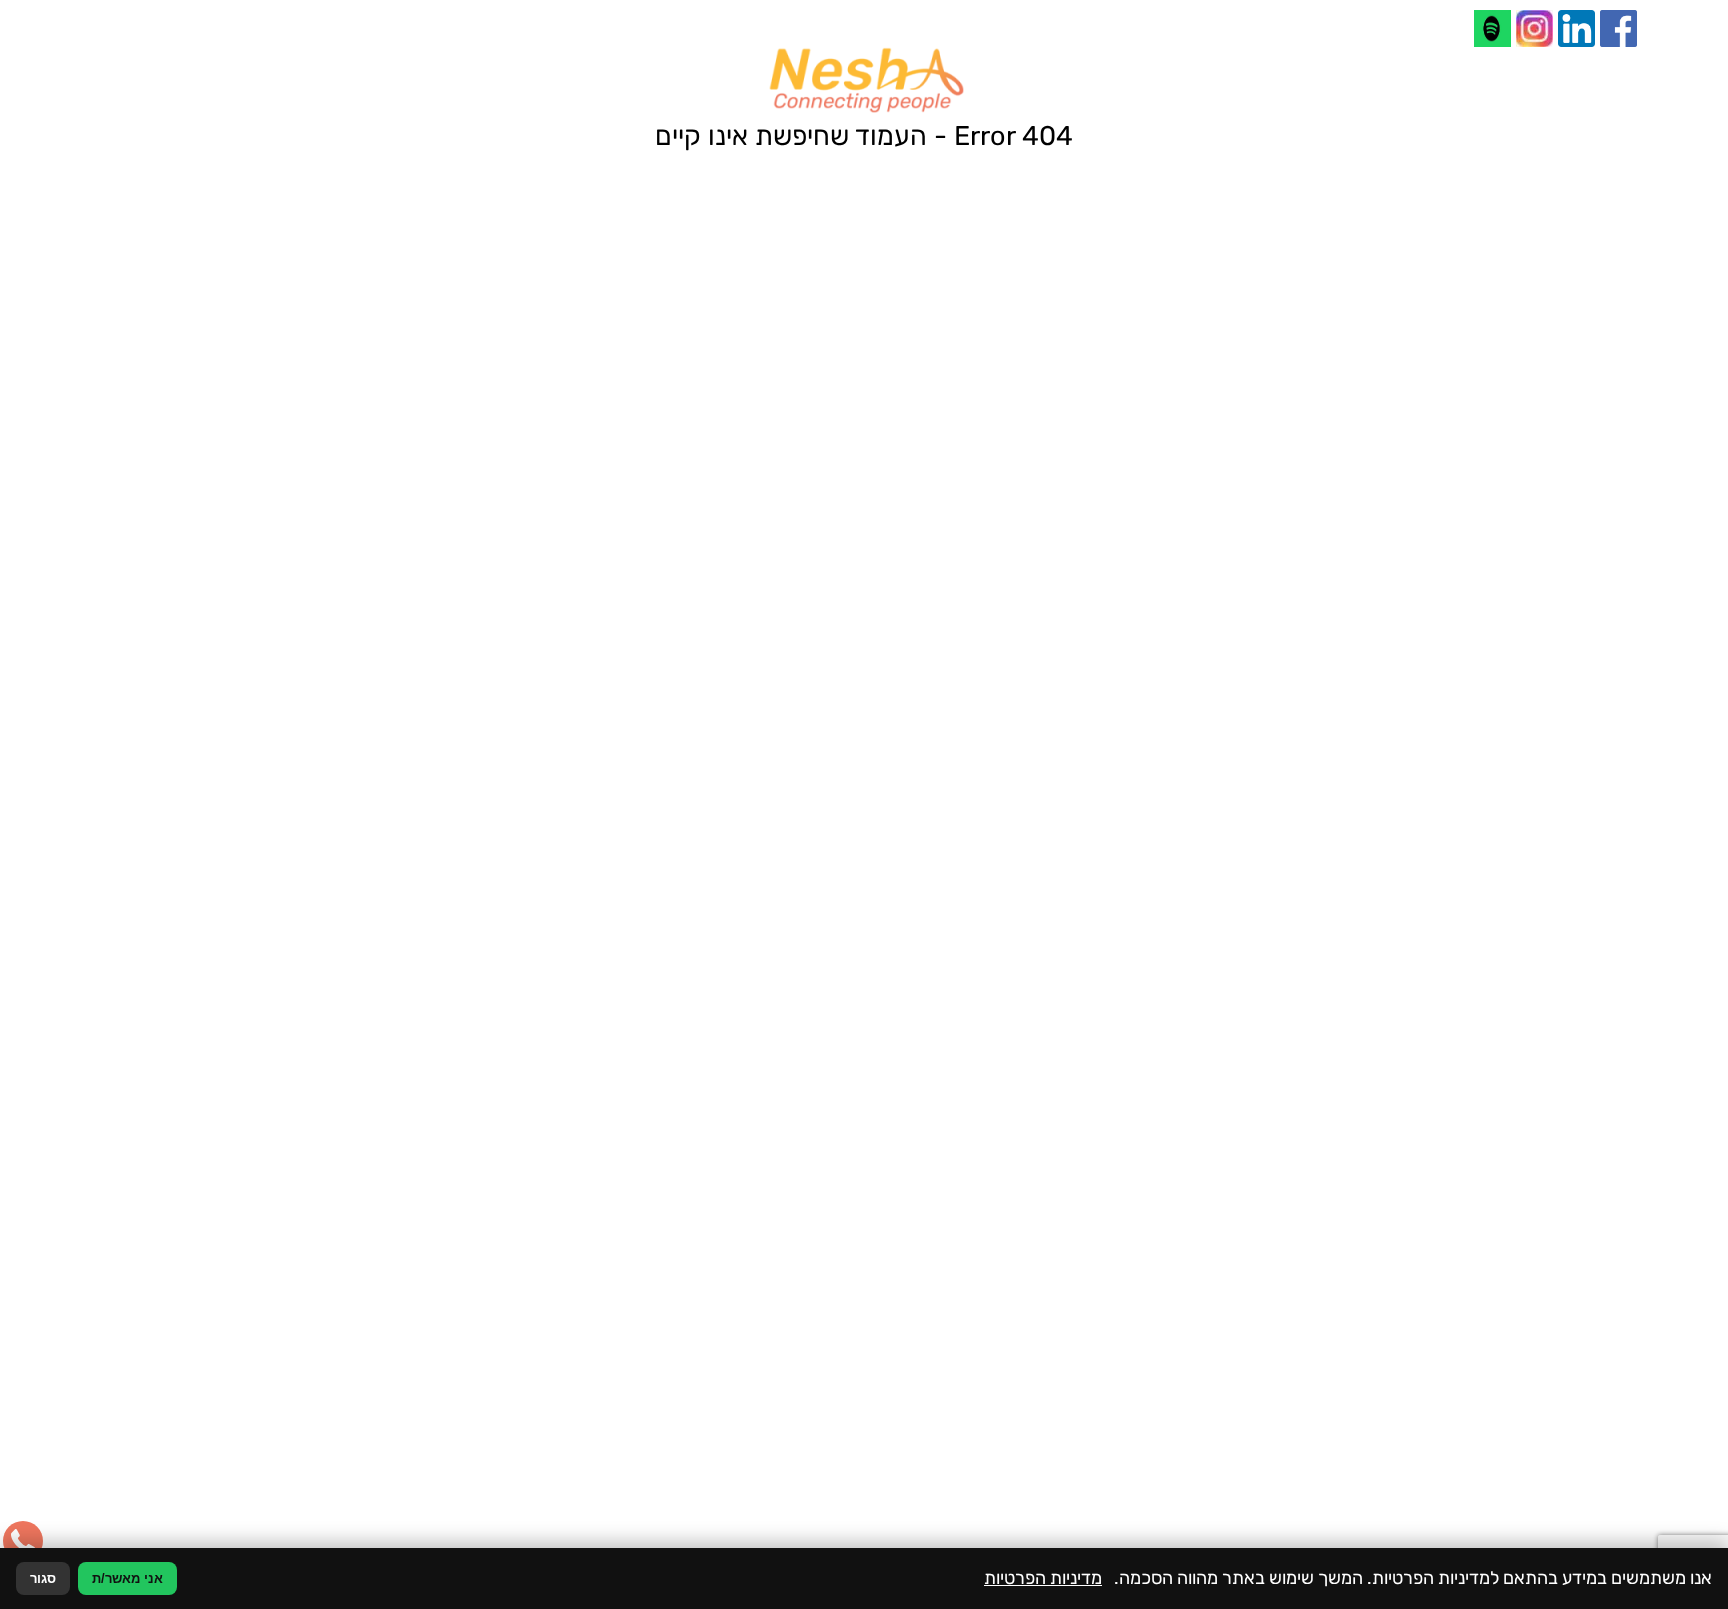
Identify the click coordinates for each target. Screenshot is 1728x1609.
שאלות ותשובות (1327, 1446)
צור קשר (1350, 1482)
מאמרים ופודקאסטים (1312, 1464)
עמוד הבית (1343, 1392)
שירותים (1351, 1428)
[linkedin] (1576, 28)
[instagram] (1534, 28)
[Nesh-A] (864, 80)
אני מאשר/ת (127, 1578)
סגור (43, 1578)
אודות (1358, 1410)
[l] (1492, 28)
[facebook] (1618, 28)
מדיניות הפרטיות (1152, 1279)
